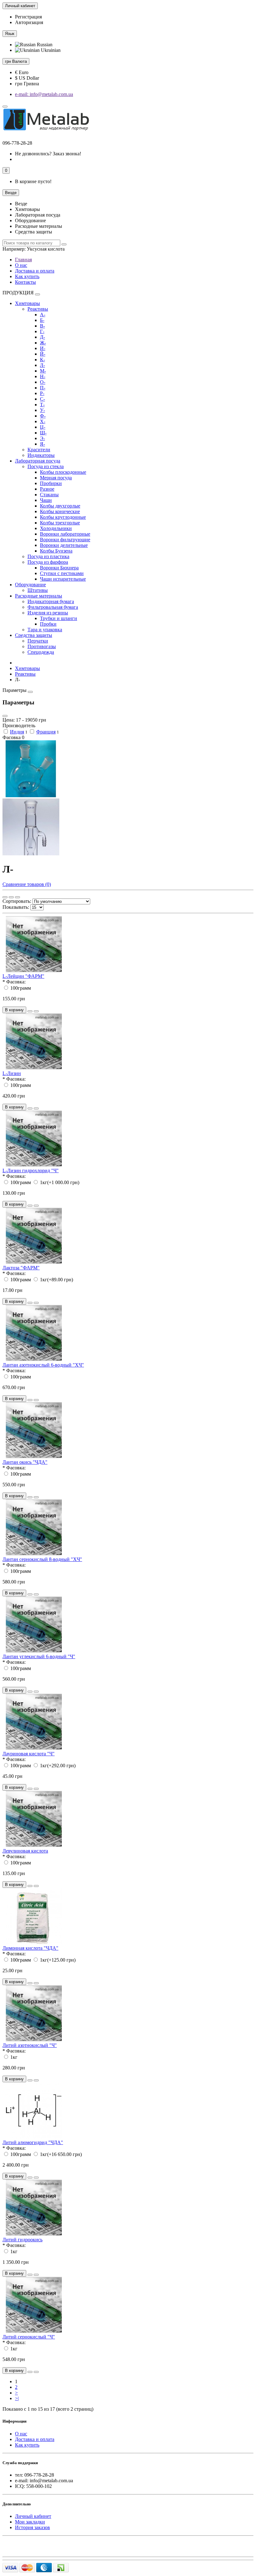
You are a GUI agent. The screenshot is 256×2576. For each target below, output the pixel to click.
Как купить (27, 276)
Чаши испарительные (63, 579)
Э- (42, 438)
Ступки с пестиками (62, 573)
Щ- (43, 433)
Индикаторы (41, 455)
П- (43, 388)
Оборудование (30, 585)
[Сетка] (5, 897)
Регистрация (28, 17)
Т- (42, 405)
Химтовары (27, 303)
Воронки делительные (64, 545)
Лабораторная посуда (38, 461)
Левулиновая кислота (25, 1851)
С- (42, 399)
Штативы (38, 590)
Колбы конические (60, 511)
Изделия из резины (48, 613)
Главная (23, 260)
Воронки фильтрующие (65, 540)
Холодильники (56, 528)
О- (43, 382)
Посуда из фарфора (48, 562)
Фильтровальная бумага (53, 607)
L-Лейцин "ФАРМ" (23, 976)
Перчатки (38, 641)
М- (43, 371)
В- (42, 326)
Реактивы (38, 309)
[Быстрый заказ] (30, 1011)
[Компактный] (17, 897)
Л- (42, 365)
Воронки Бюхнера (59, 568)
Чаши (46, 500)
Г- (42, 331)
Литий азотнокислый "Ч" (30, 2045)
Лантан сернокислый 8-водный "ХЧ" (42, 1559)
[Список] (11, 897)
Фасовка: (16, 982)
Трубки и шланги (59, 618)
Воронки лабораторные (65, 534)
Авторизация (29, 22)
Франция (46, 732)
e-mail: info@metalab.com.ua (44, 94)
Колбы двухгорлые (60, 506)
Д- (42, 337)
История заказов (32, 2527)
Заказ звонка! (48, 154)
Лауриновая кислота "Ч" (29, 1754)
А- (43, 315)
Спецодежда (41, 652)
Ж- (43, 343)
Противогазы (42, 646)
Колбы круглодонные (63, 517)
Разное (47, 489)
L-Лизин (12, 1073)
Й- (43, 354)
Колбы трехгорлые (60, 523)
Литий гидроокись (22, 2240)
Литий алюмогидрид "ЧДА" (33, 2142)
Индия (17, 732)
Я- (42, 444)
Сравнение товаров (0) (27, 884)
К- (42, 360)
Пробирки (51, 483)
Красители (39, 450)
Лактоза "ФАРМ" (21, 1268)
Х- (43, 421)
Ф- (43, 416)
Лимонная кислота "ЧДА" (30, 1948)
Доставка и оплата (35, 271)
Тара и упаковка (45, 630)
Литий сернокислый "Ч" (29, 2337)
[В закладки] (36, 1011)
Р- (42, 393)
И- (43, 348)
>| (17, 2398)
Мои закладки (30, 2522)
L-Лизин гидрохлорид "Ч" (31, 1170)
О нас (21, 265)
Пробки (48, 624)
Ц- (43, 427)
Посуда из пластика (48, 556)
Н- (43, 376)
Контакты (25, 282)
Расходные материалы (39, 596)
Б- (42, 320)
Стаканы (49, 495)
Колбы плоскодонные (63, 472)
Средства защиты (34, 635)
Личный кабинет (33, 2516)
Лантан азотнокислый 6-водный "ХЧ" (43, 1365)
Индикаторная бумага (51, 601)
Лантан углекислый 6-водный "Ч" (39, 1656)
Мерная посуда (56, 478)
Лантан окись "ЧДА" (25, 1462)
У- (42, 410)
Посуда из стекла (46, 466)
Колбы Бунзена (56, 551)
